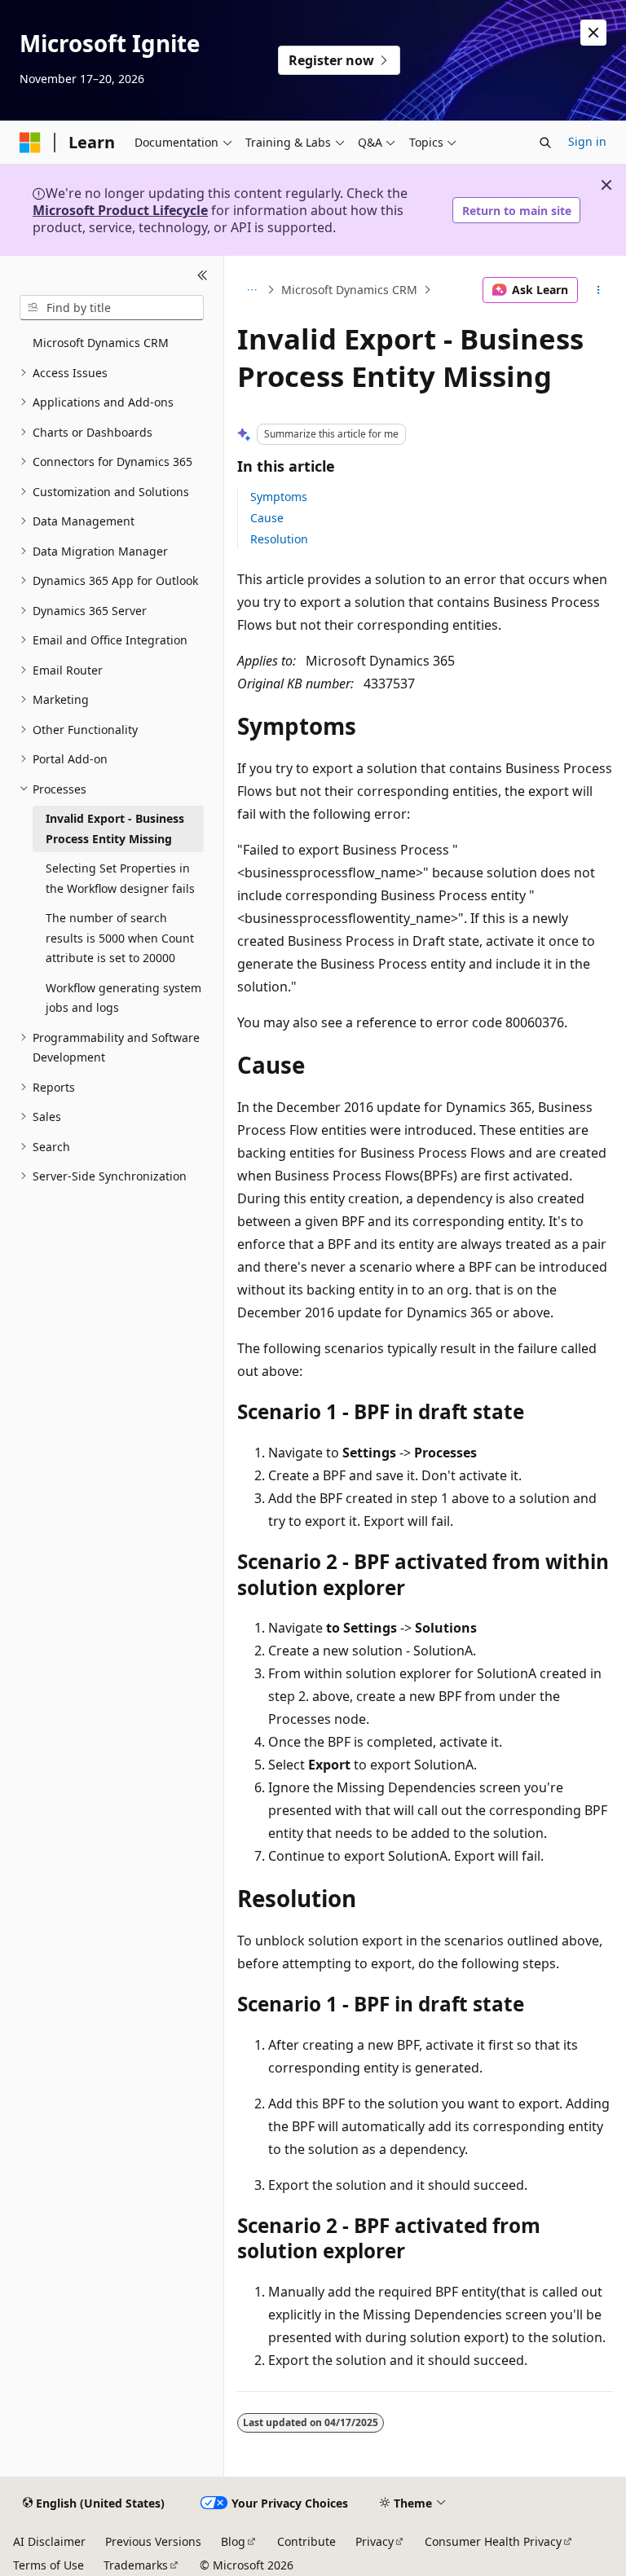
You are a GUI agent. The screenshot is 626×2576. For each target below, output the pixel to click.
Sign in (587, 141)
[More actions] (599, 290)
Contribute (306, 2541)
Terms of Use (48, 2565)
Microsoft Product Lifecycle (120, 210)
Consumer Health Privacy (493, 2541)
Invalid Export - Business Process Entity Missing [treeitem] (115, 829)
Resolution (279, 539)
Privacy (375, 2541)
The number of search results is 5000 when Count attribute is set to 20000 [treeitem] (120, 938)
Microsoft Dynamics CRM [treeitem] (101, 343)
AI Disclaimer (49, 2541)
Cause (267, 518)
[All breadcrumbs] (251, 290)
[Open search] (545, 143)
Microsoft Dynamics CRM (349, 290)
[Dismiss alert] (593, 33)
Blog (233, 2541)
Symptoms (279, 497)
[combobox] (112, 308)
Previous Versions (153, 2541)
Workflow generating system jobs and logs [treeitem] (123, 998)
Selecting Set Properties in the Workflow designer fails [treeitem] (120, 878)
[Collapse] (203, 275)
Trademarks (136, 2565)
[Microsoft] (30, 143)
